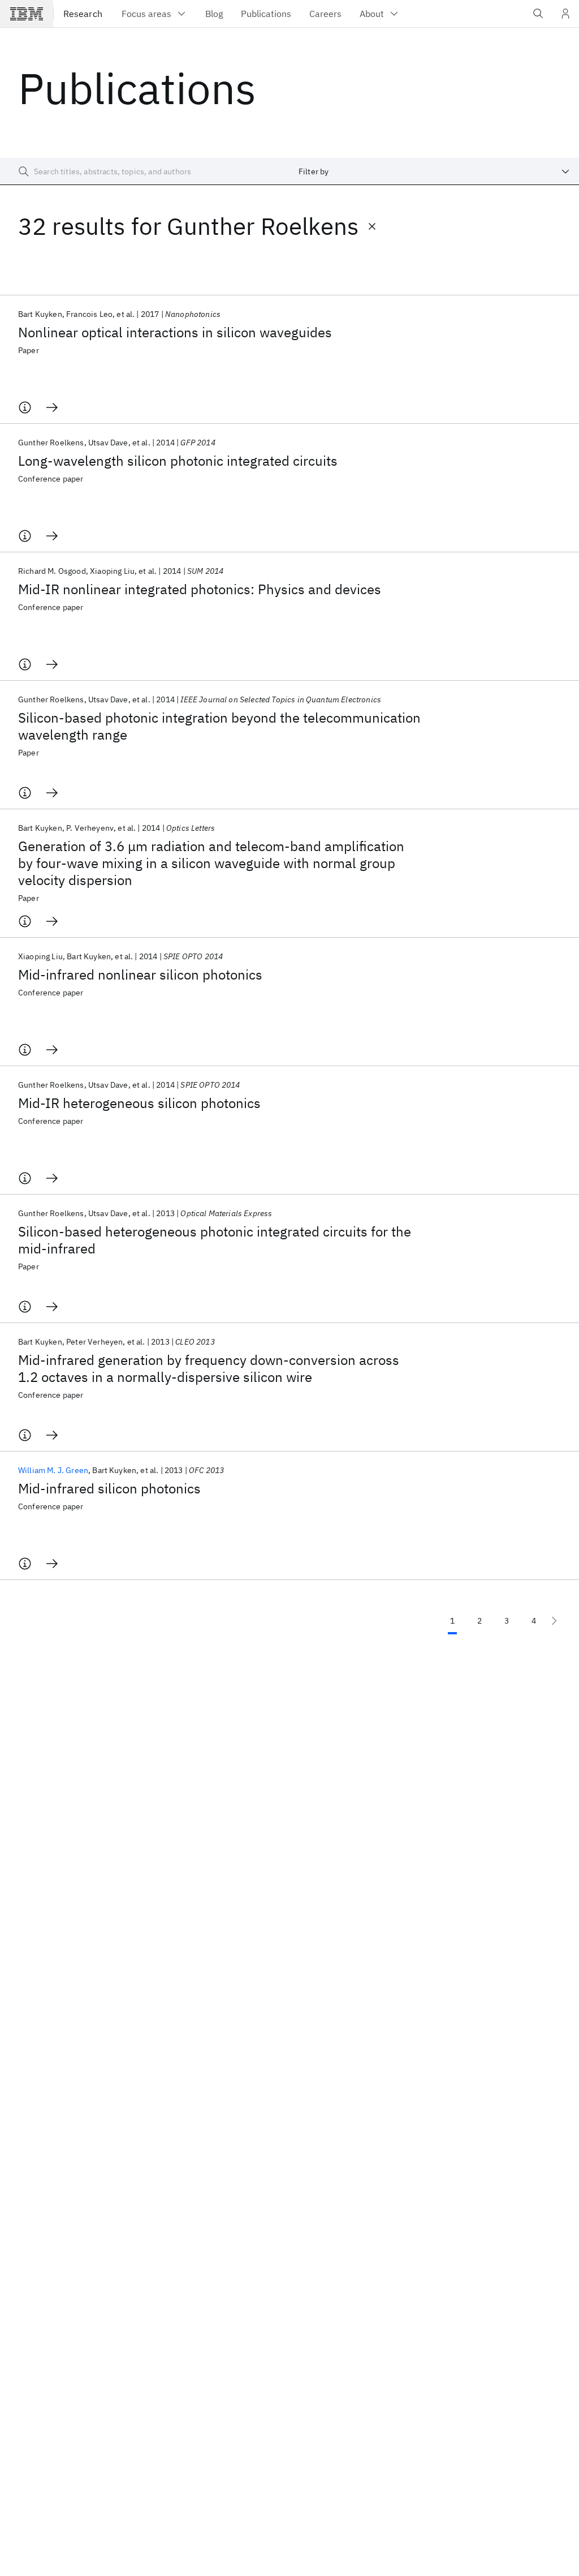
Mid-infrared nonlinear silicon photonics (140, 974)
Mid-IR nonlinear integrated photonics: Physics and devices (200, 589)
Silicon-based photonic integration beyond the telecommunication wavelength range (219, 726)
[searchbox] (145, 171)
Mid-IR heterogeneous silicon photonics (139, 1103)
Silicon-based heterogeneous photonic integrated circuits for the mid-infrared (215, 1240)
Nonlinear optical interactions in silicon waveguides (175, 332)
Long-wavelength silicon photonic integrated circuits (178, 461)
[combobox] (434, 171)
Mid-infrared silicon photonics (109, 1488)
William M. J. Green (53, 1470)
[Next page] (554, 1621)
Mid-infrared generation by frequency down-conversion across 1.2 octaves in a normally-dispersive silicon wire (209, 1368)
